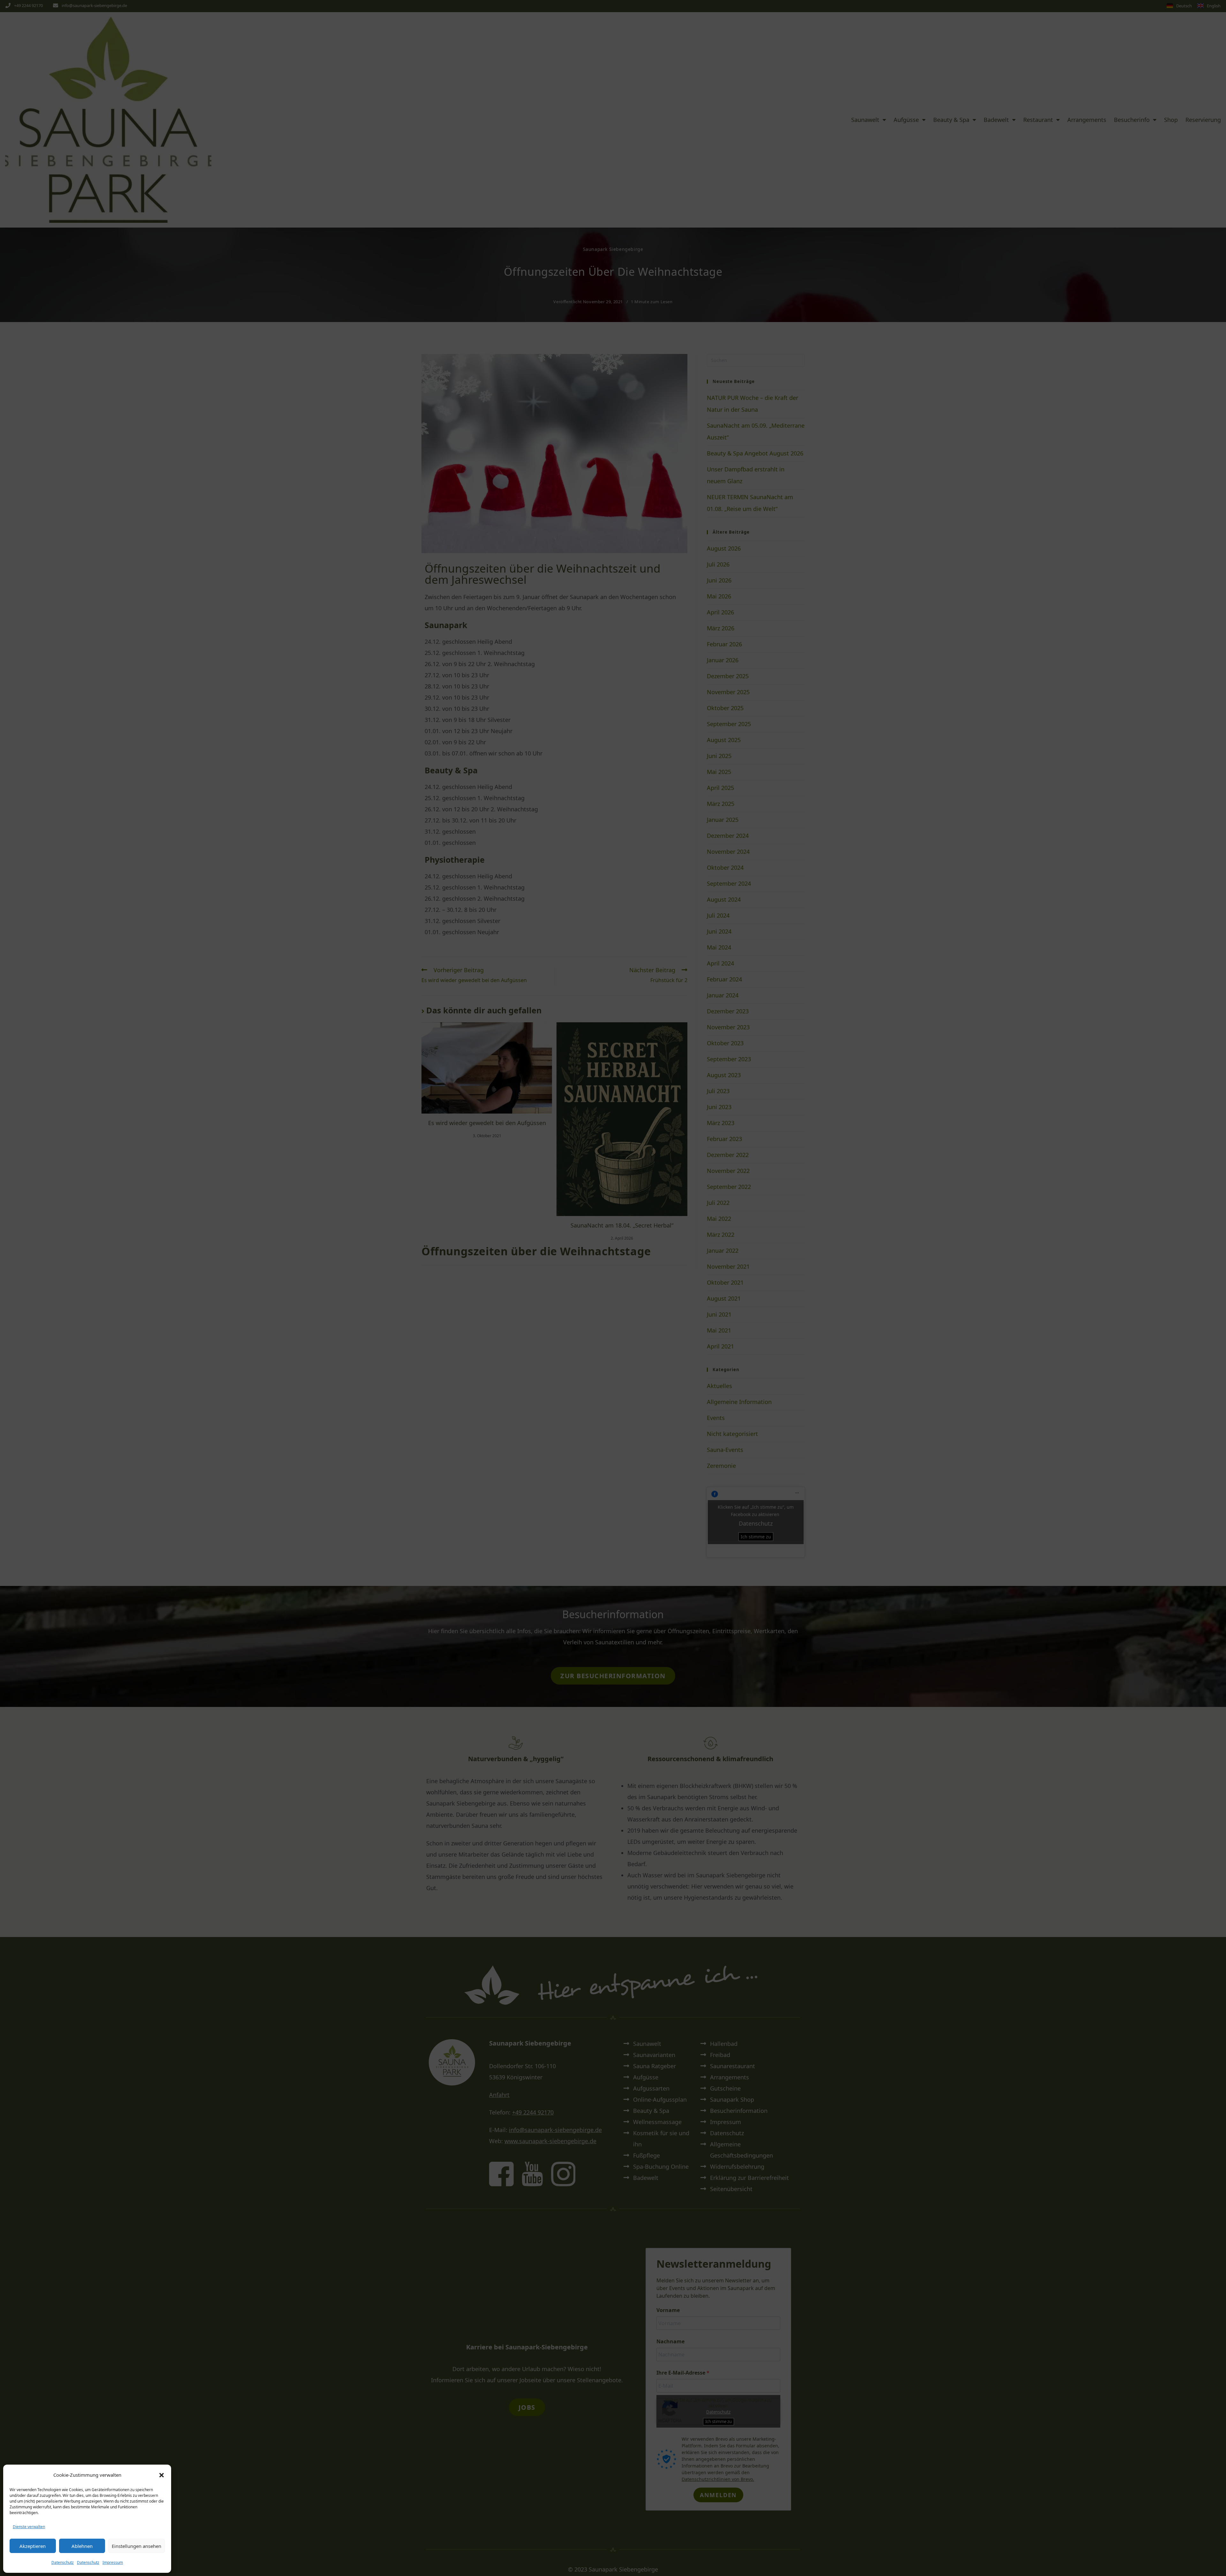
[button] (162, 2475)
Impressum (113, 2562)
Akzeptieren (33, 2546)
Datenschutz (63, 2562)
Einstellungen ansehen (136, 2546)
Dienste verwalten (29, 2527)
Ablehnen (82, 2546)
